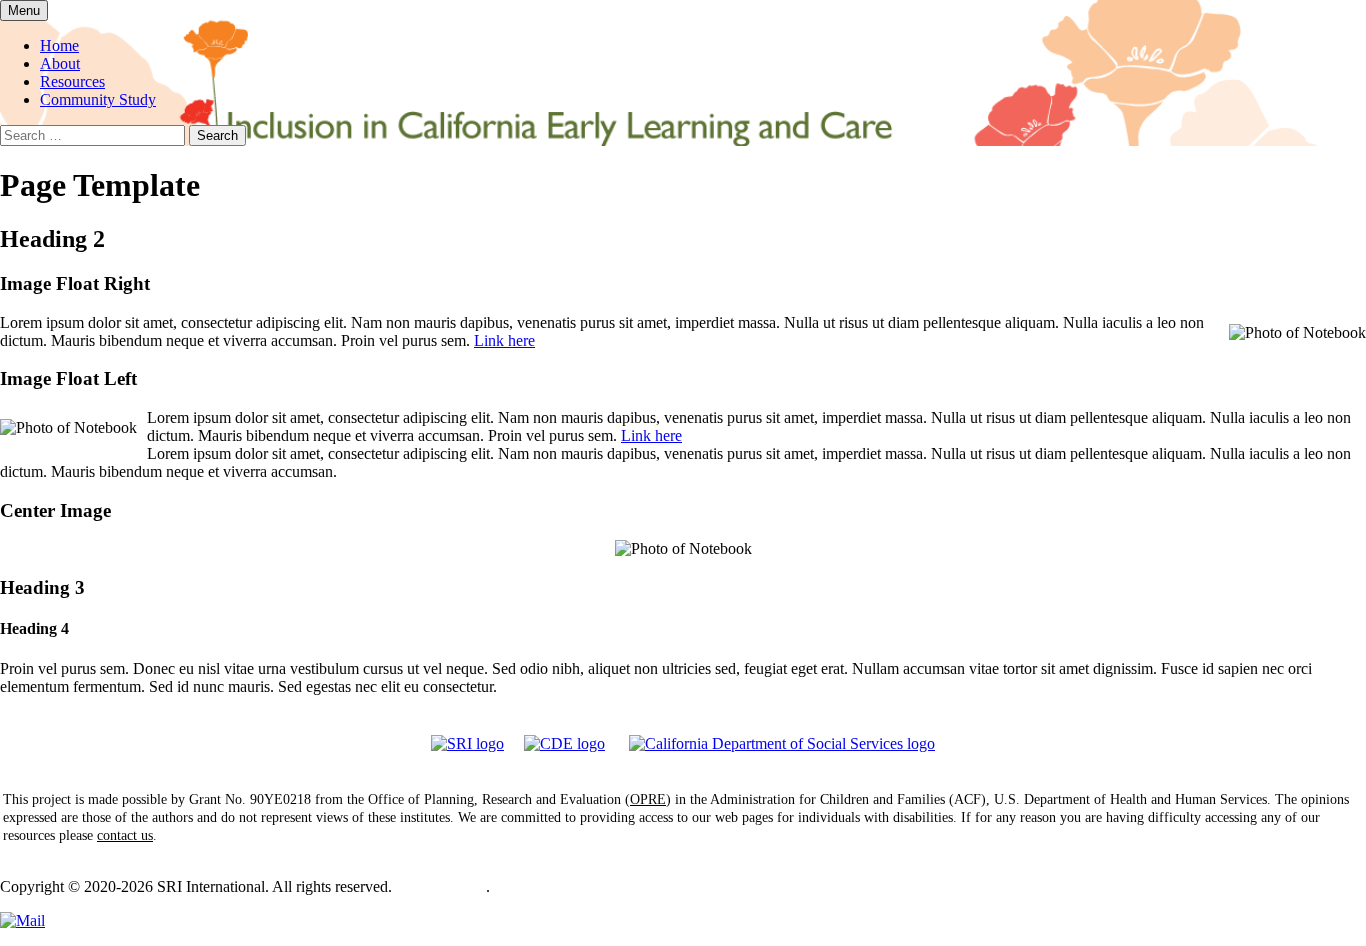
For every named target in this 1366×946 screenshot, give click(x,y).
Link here (504, 340)
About (60, 63)
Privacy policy (441, 886)
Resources (72, 81)
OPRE (648, 799)
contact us (125, 835)
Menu (24, 10)
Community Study (98, 99)
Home (59, 45)
